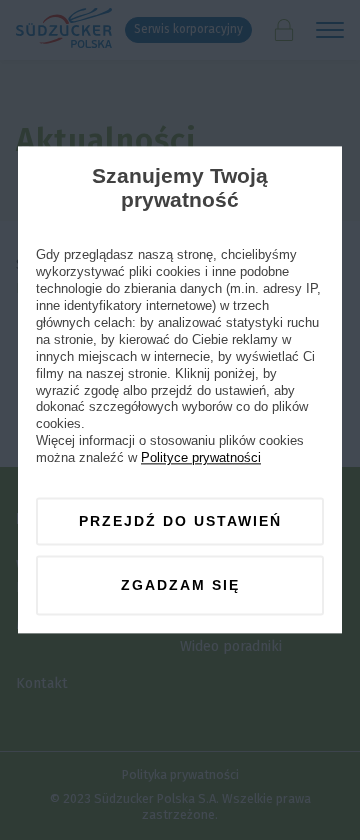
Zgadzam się (180, 586)
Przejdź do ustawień (180, 521)
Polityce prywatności (201, 458)
